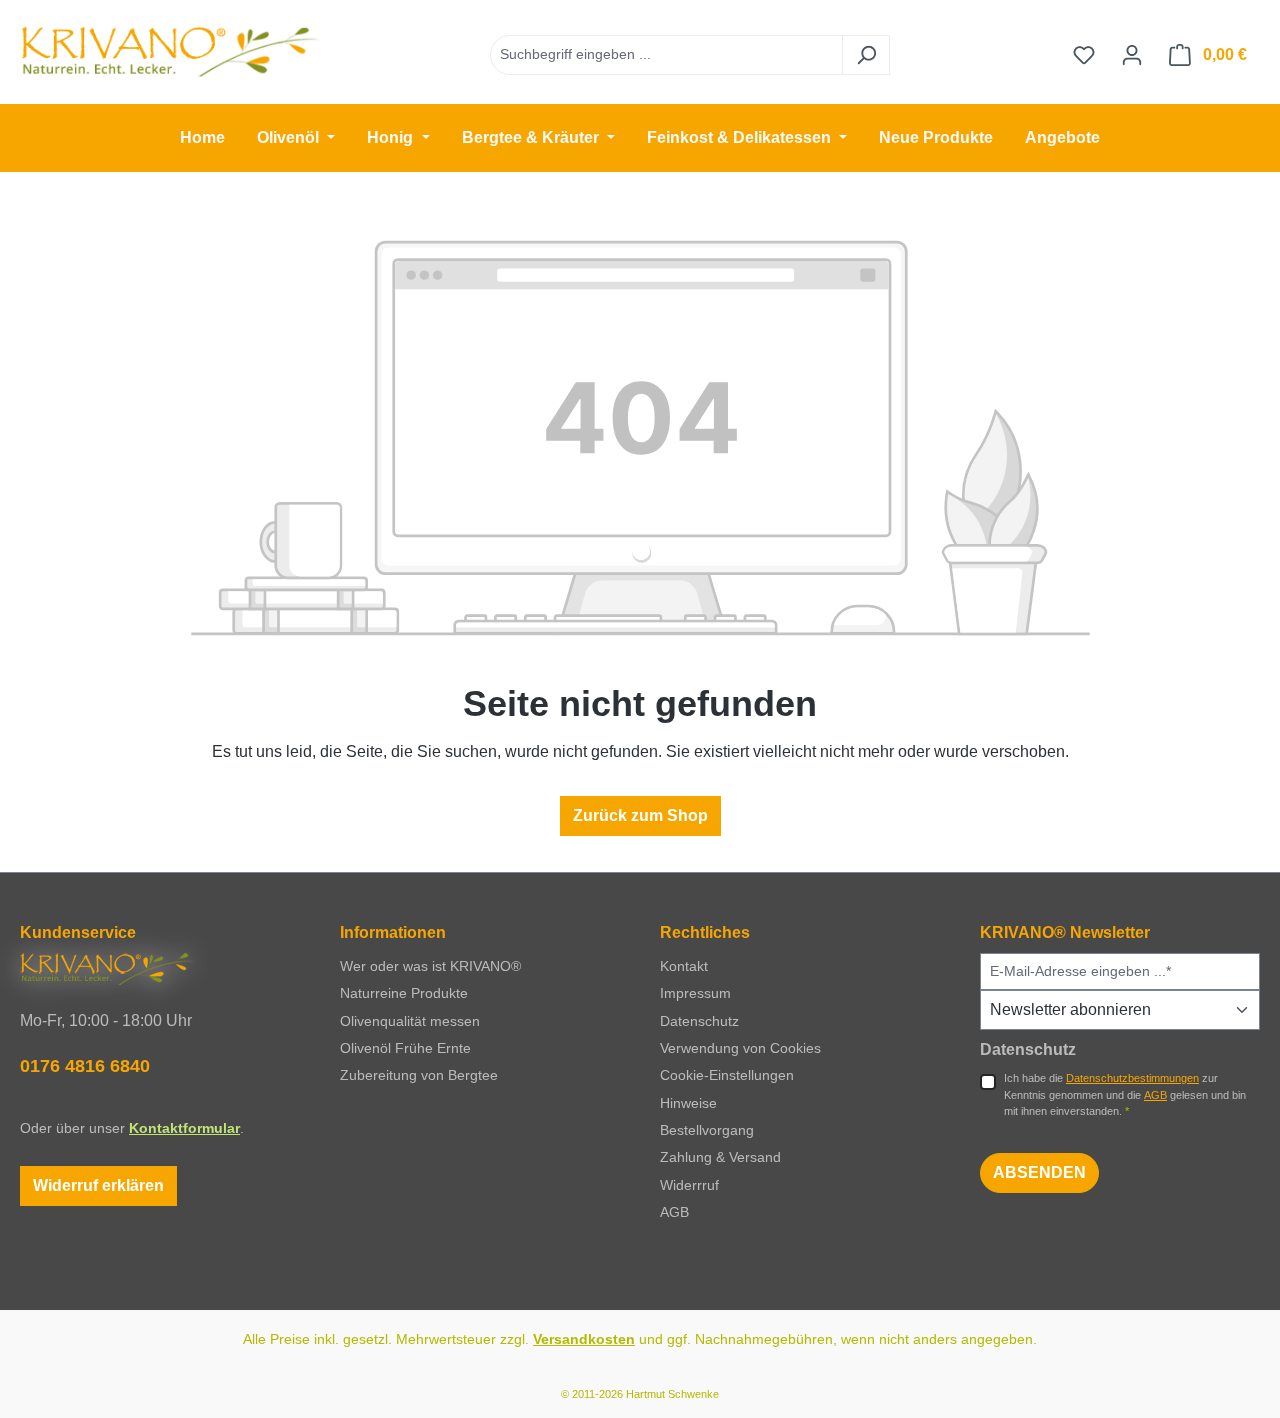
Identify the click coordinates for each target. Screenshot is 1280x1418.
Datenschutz (699, 1021)
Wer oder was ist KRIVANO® (430, 966)
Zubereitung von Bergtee (419, 1075)
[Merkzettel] (1084, 55)
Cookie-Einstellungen (727, 1075)
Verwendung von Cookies (740, 1048)
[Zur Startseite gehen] (170, 51)
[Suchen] (866, 55)
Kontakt (684, 966)
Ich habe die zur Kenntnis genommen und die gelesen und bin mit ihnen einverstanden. (1125, 1095)
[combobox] (666, 55)
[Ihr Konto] (1132, 55)
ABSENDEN (1039, 1172)
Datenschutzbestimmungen (1132, 1078)
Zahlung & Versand (720, 1157)
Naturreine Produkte (404, 993)
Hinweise (688, 1103)
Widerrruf (689, 1185)
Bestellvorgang (707, 1130)
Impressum (695, 993)
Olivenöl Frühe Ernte (405, 1048)
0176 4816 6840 (85, 1066)
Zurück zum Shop (640, 815)
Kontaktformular (184, 1128)
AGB (674, 1212)
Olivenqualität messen (410, 1021)
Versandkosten (584, 1339)
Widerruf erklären (98, 1185)
